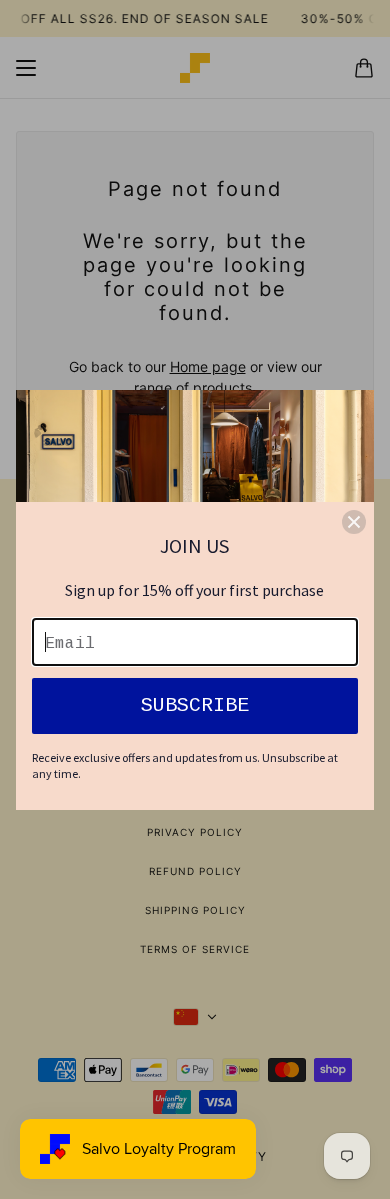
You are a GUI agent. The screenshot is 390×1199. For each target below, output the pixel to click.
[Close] (354, 522)
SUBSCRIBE (195, 705)
